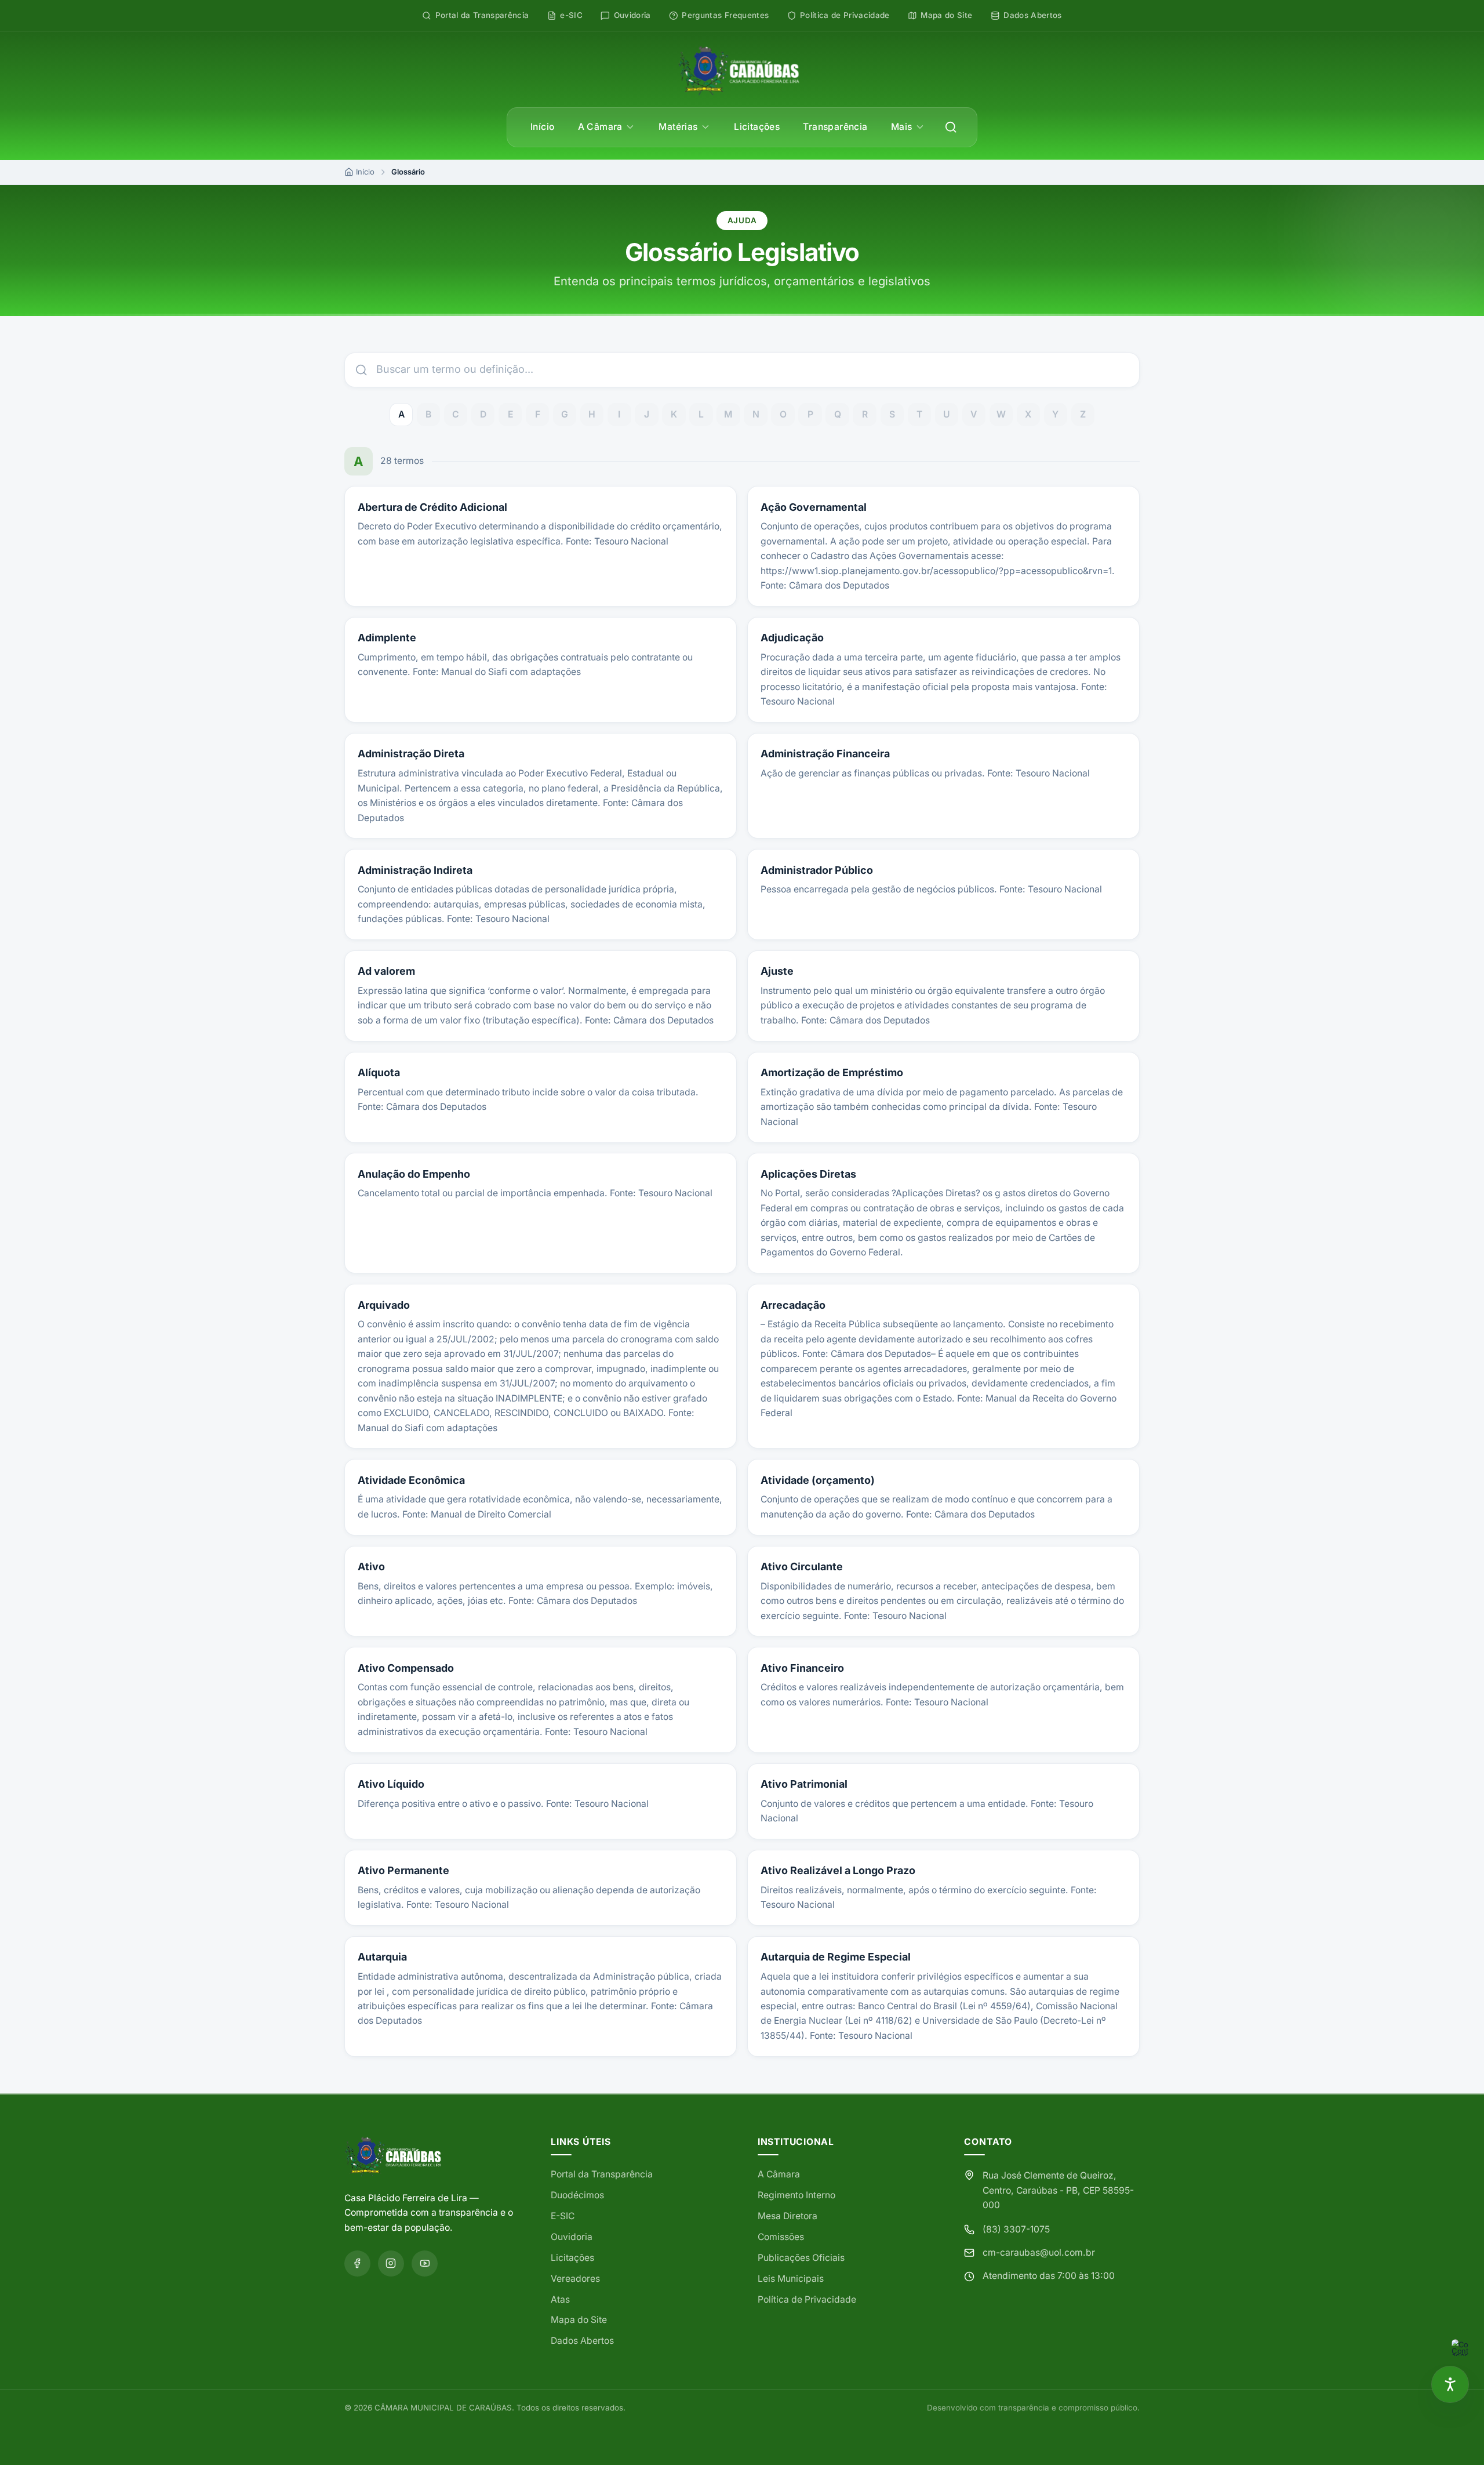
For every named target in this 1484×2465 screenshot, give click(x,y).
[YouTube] (425, 2263)
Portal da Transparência (602, 2174)
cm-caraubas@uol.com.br (1039, 2252)
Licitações (757, 127)
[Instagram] (391, 2263)
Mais (902, 127)
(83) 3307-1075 (1016, 2229)
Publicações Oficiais (801, 2258)
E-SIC (563, 2216)
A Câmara (600, 127)
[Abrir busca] (951, 127)
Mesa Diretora (788, 2216)
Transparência (835, 127)
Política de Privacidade (807, 2299)
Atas (560, 2299)
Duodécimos (577, 2195)
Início (542, 127)
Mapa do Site (579, 2320)
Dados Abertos (582, 2341)
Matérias (678, 127)
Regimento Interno (796, 2195)
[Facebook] (357, 2263)
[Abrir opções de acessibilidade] (1450, 2385)
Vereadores (575, 2279)
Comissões (781, 2237)
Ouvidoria (572, 2237)
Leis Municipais (791, 2279)
